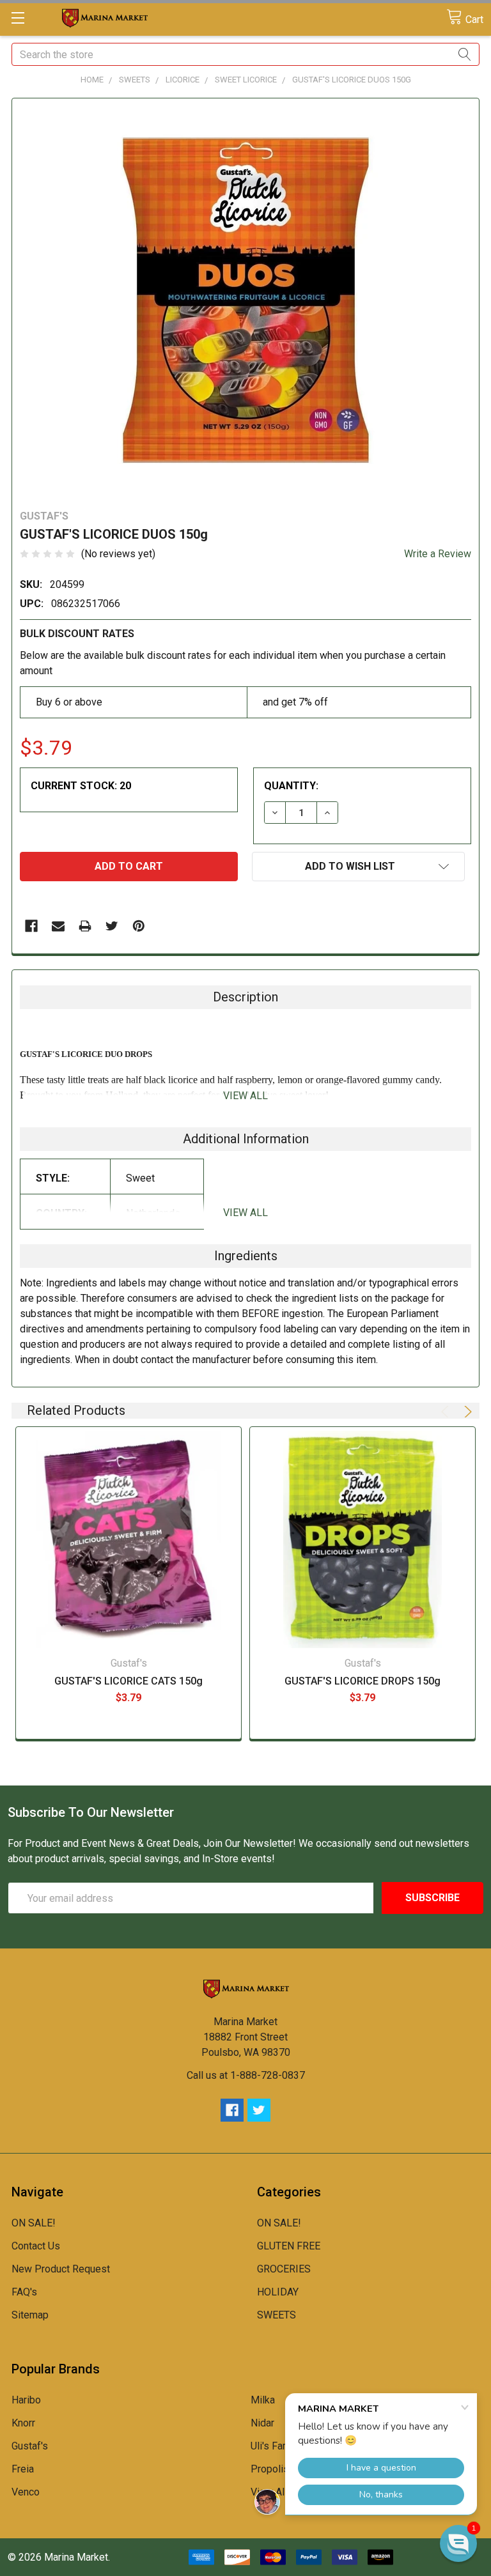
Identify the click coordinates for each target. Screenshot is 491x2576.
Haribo (26, 2400)
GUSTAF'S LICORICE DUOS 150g (352, 80)
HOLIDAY (278, 2292)
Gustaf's (30, 2446)
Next (466, 1412)
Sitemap (30, 2315)
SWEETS (135, 80)
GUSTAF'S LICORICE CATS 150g (129, 1681)
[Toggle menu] (18, 18)
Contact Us (36, 2246)
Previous (447, 1412)
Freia (23, 2469)
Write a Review (438, 554)
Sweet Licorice (246, 80)
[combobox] (245, 54)
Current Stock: (81, 786)
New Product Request (61, 2269)
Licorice (183, 80)
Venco (26, 2492)
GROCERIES (284, 2269)
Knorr (23, 2423)
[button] (458, 2543)
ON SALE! (34, 2223)
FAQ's (24, 2292)
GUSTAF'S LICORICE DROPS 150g (362, 1681)
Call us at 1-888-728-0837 (246, 2075)
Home (92, 80)
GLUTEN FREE (289, 2246)
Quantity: (291, 786)
